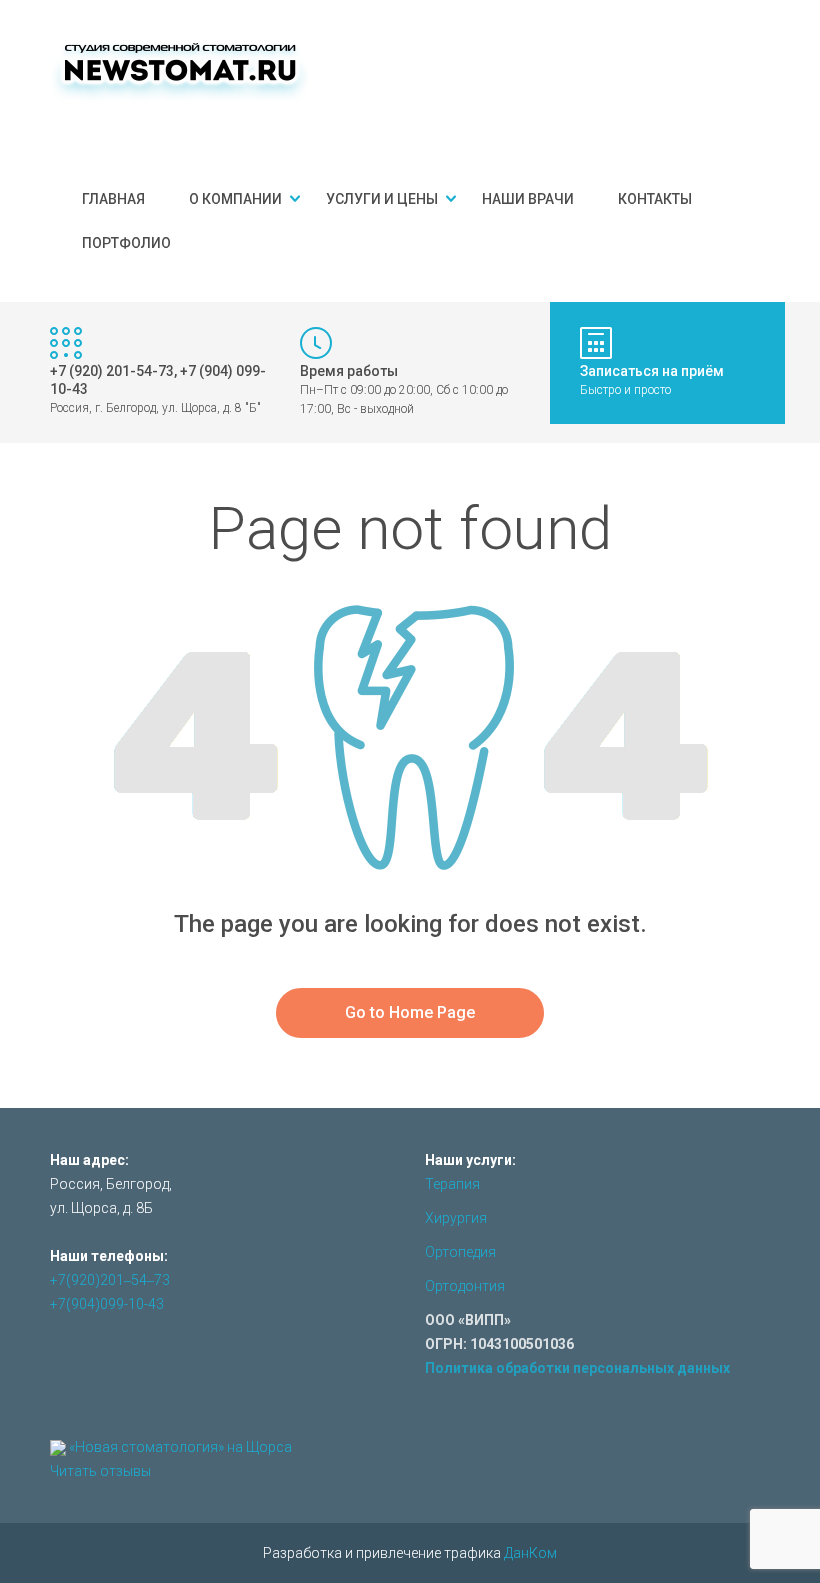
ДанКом (530, 1553)
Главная (113, 199)
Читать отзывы (100, 1471)
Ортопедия (460, 1252)
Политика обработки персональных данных (577, 1368)
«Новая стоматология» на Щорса (180, 1447)
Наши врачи (528, 199)
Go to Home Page (410, 1012)
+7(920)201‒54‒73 (110, 1280)
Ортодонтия (465, 1286)
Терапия (452, 1184)
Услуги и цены (382, 199)
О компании (235, 199)
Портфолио (126, 243)
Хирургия (456, 1218)
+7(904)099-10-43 (107, 1304)
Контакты (655, 199)
